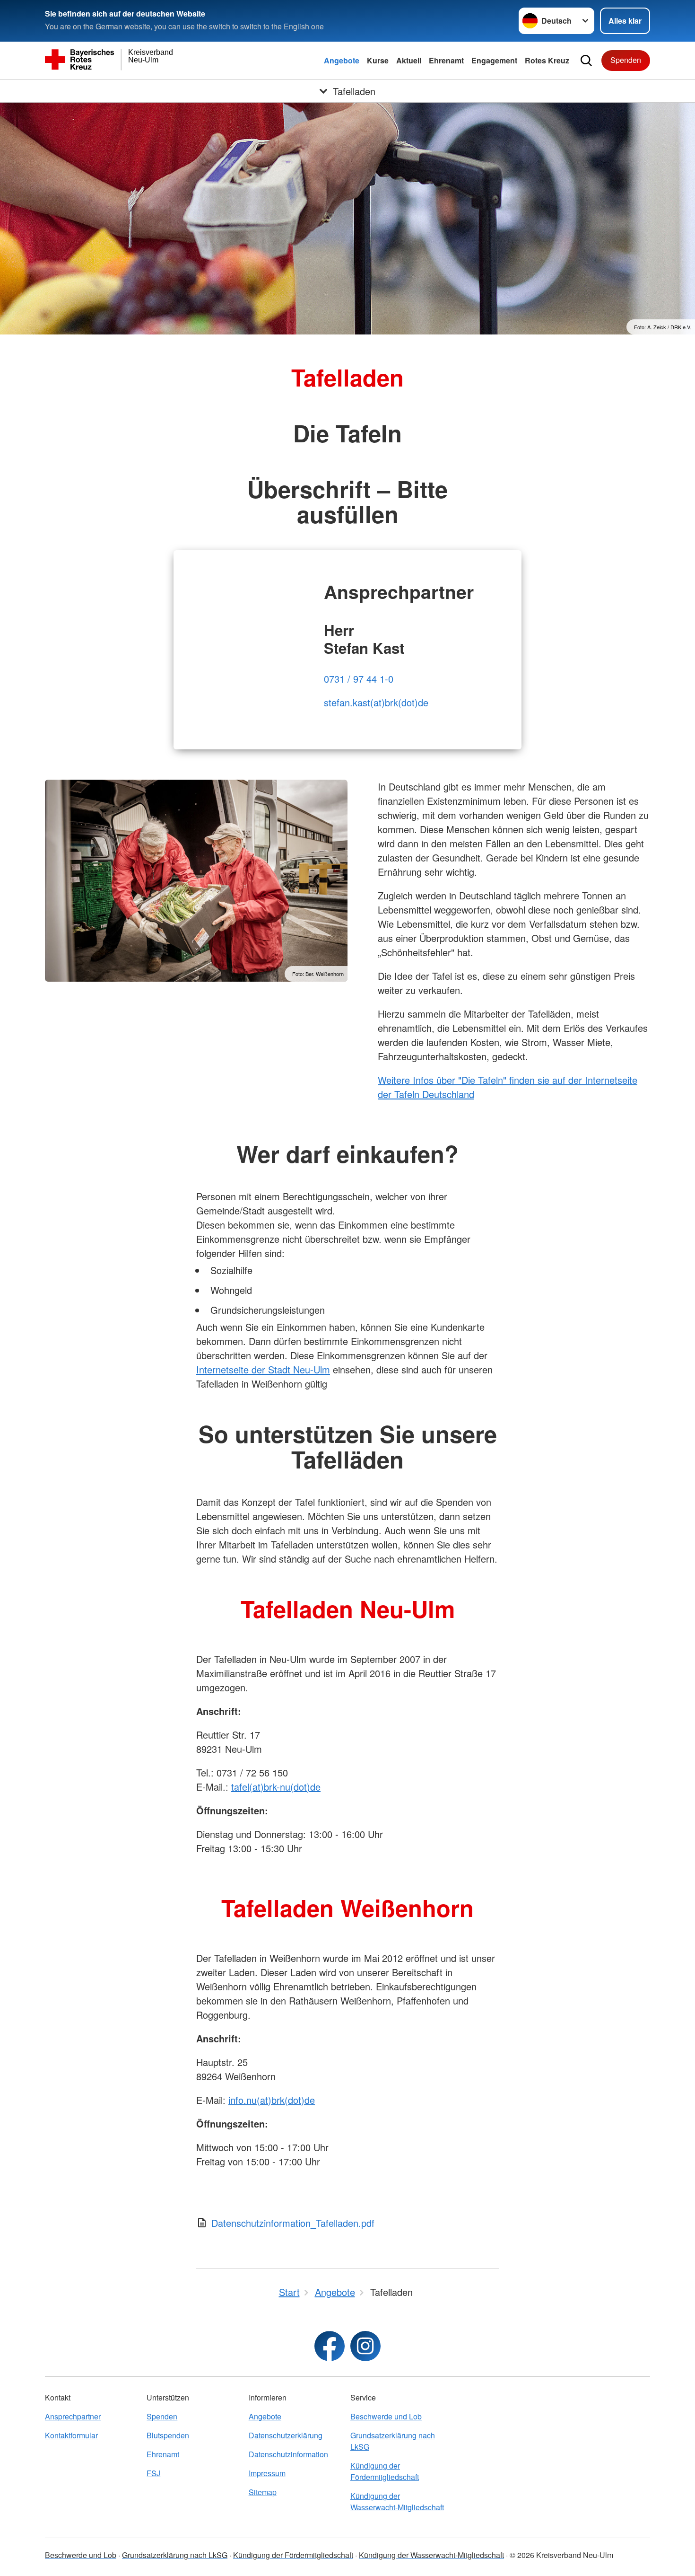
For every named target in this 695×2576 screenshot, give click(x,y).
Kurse (378, 60)
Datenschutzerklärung (286, 2435)
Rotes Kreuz (547, 60)
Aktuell (409, 60)
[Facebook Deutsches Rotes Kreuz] (330, 2346)
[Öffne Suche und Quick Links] (586, 61)
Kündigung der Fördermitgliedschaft (385, 2471)
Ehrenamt (446, 60)
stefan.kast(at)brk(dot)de (376, 702)
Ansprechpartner (73, 2416)
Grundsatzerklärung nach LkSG (393, 2441)
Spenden (626, 60)
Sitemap (263, 2492)
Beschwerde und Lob (386, 2416)
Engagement (494, 60)
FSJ (153, 2473)
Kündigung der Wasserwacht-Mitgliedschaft (397, 2501)
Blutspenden (168, 2435)
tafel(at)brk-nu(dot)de (276, 1787)
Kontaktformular (71, 2435)
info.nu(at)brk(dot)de (272, 2100)
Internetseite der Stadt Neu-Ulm (263, 1369)
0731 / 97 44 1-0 (359, 679)
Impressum (267, 2473)
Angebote (342, 60)
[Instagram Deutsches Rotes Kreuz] (365, 2346)
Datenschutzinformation (288, 2454)
